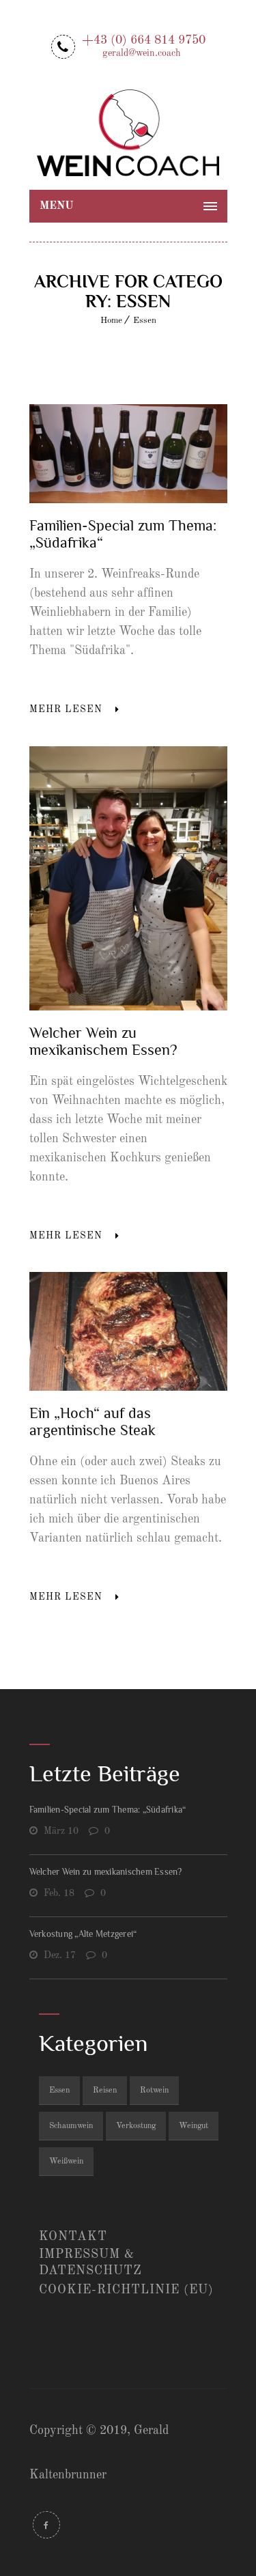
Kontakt (73, 2237)
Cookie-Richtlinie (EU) (126, 2290)
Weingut (194, 2126)
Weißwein (66, 2162)
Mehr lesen (66, 709)
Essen (145, 321)
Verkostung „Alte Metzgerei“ (83, 1934)
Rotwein (154, 2091)
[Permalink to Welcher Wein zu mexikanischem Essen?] (128, 1007)
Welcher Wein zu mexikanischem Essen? (103, 1041)
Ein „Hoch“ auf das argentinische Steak (93, 1421)
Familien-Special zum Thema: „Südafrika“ (108, 1810)
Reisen (105, 2091)
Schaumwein (71, 2126)
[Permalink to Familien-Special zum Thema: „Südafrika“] (128, 500)
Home (111, 321)
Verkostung (136, 2126)
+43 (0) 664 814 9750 (144, 45)
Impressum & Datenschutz (90, 2263)
